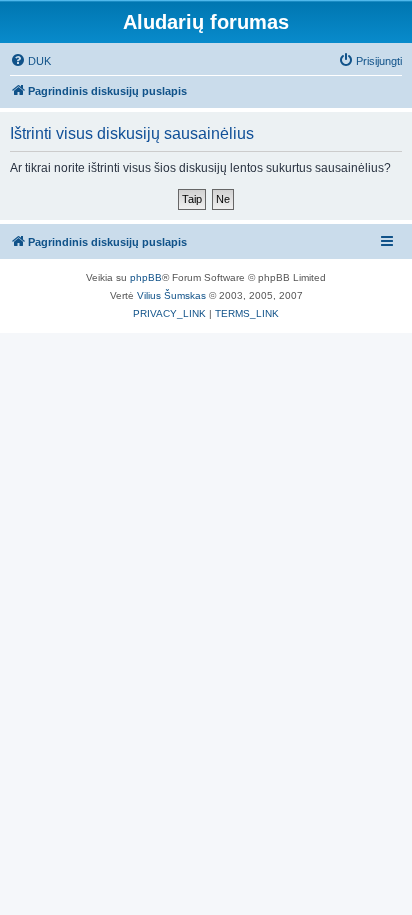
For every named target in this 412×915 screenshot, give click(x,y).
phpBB (146, 277)
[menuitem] (30, 61)
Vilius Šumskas (171, 295)
